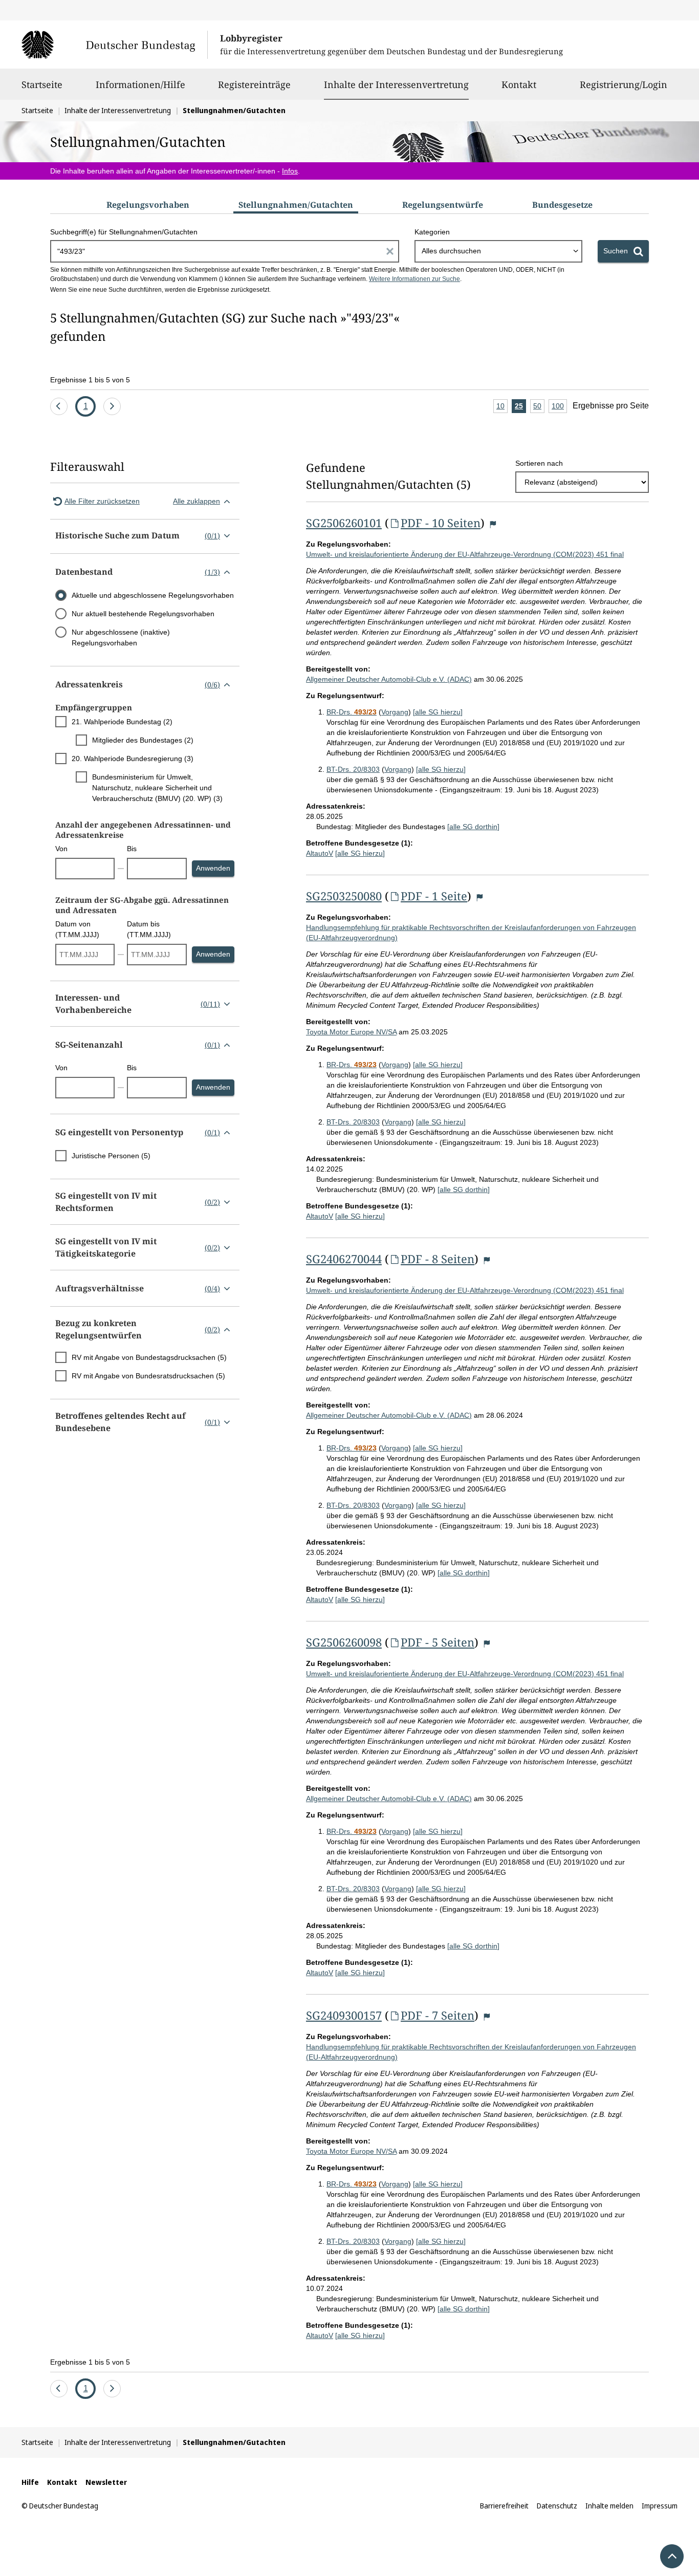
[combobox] (498, 251)
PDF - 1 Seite (434, 896)
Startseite (42, 84)
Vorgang (395, 712)
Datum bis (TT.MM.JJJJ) (149, 929)
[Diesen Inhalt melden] (493, 524)
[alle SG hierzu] (438, 712)
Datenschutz (557, 2506)
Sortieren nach (539, 463)
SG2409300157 (344, 2015)
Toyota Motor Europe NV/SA (351, 1032)
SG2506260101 (344, 523)
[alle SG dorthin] (473, 827)
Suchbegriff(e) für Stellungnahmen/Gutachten (124, 232)
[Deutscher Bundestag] (114, 45)
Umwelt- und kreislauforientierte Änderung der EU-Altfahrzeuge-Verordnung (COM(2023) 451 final (465, 554)
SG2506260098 (344, 1642)
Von (61, 849)
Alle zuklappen (196, 501)
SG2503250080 (344, 896)
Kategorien (432, 232)
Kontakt (519, 84)
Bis (132, 849)
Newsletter (106, 2482)
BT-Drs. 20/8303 (353, 769)
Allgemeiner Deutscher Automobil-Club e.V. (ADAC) (389, 679)
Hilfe (30, 2482)
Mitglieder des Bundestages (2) (143, 740)
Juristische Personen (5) (111, 1156)
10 (502, 407)
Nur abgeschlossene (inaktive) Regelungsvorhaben (121, 637)
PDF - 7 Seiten (438, 2015)
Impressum (660, 2506)
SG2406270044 (344, 1259)
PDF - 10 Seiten (441, 523)
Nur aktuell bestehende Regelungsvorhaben (143, 614)
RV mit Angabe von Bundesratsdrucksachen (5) (148, 1376)
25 (520, 407)
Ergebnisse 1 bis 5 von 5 (90, 380)
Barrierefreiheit (504, 2506)
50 (539, 407)
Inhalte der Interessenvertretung (396, 84)
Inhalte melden (609, 2506)
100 (559, 407)
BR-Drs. (352, 712)
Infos (290, 171)
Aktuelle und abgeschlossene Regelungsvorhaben (153, 595)
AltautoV (320, 853)
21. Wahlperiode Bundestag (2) (122, 722)
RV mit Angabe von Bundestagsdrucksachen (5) (149, 1357)
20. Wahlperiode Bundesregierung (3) (133, 759)
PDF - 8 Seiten (438, 1259)
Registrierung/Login (624, 84)
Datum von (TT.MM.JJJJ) (77, 929)
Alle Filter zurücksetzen (102, 501)
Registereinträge (254, 84)
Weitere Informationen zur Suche (414, 279)
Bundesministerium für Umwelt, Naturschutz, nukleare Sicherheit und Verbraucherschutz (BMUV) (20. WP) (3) (157, 788)
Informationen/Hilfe (140, 84)
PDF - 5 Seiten (438, 1642)
